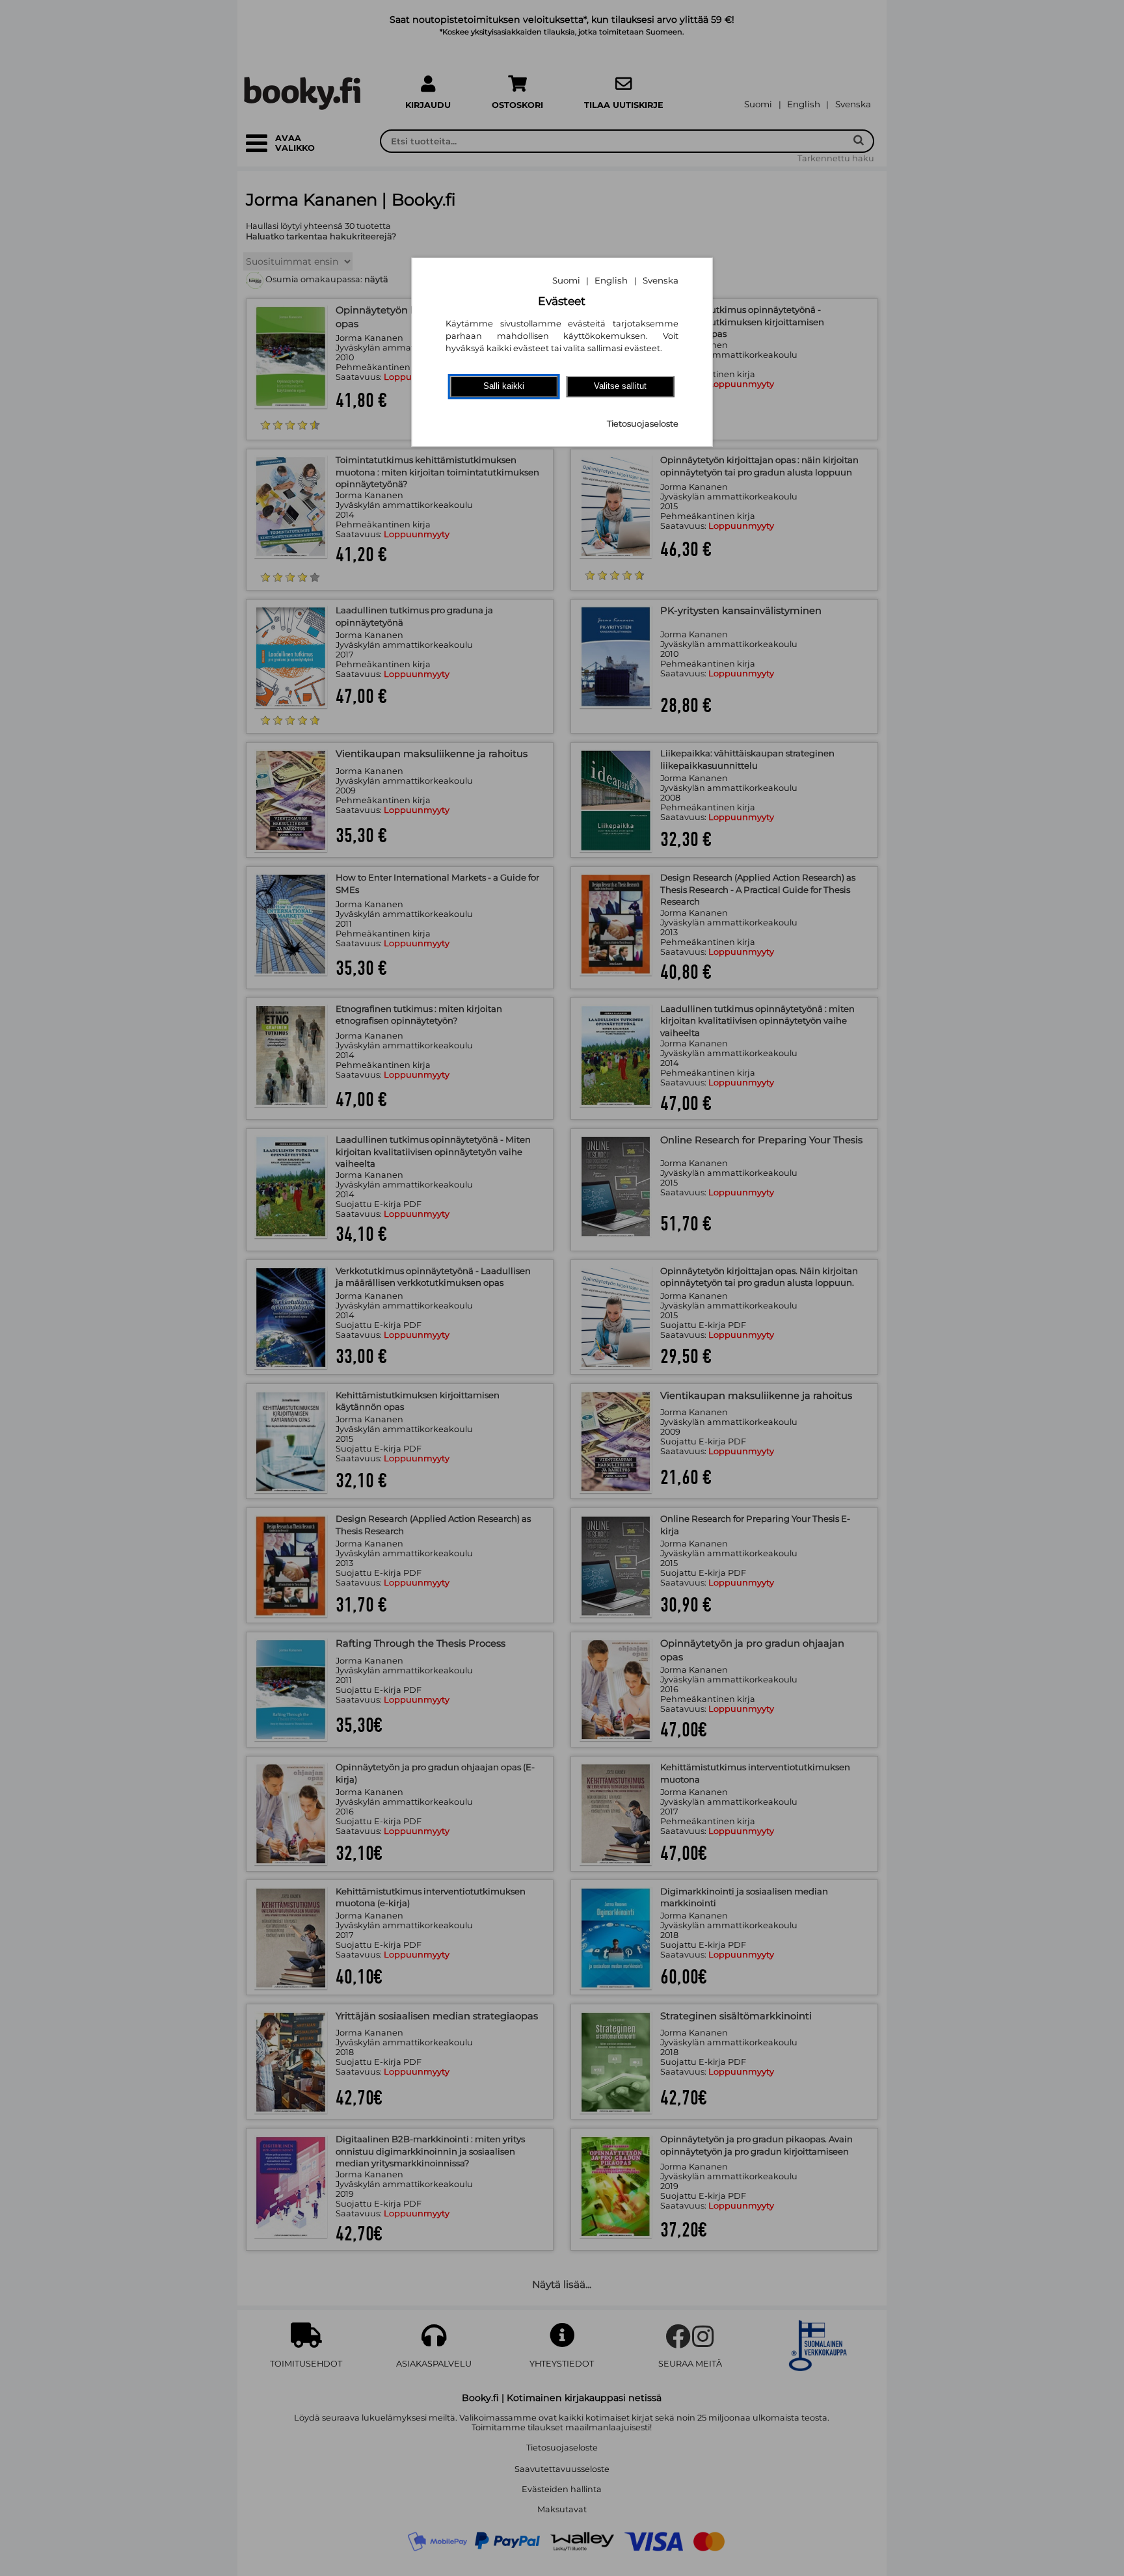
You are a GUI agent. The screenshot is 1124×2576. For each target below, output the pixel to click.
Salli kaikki (504, 386)
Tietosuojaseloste (643, 424)
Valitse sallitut (620, 386)
